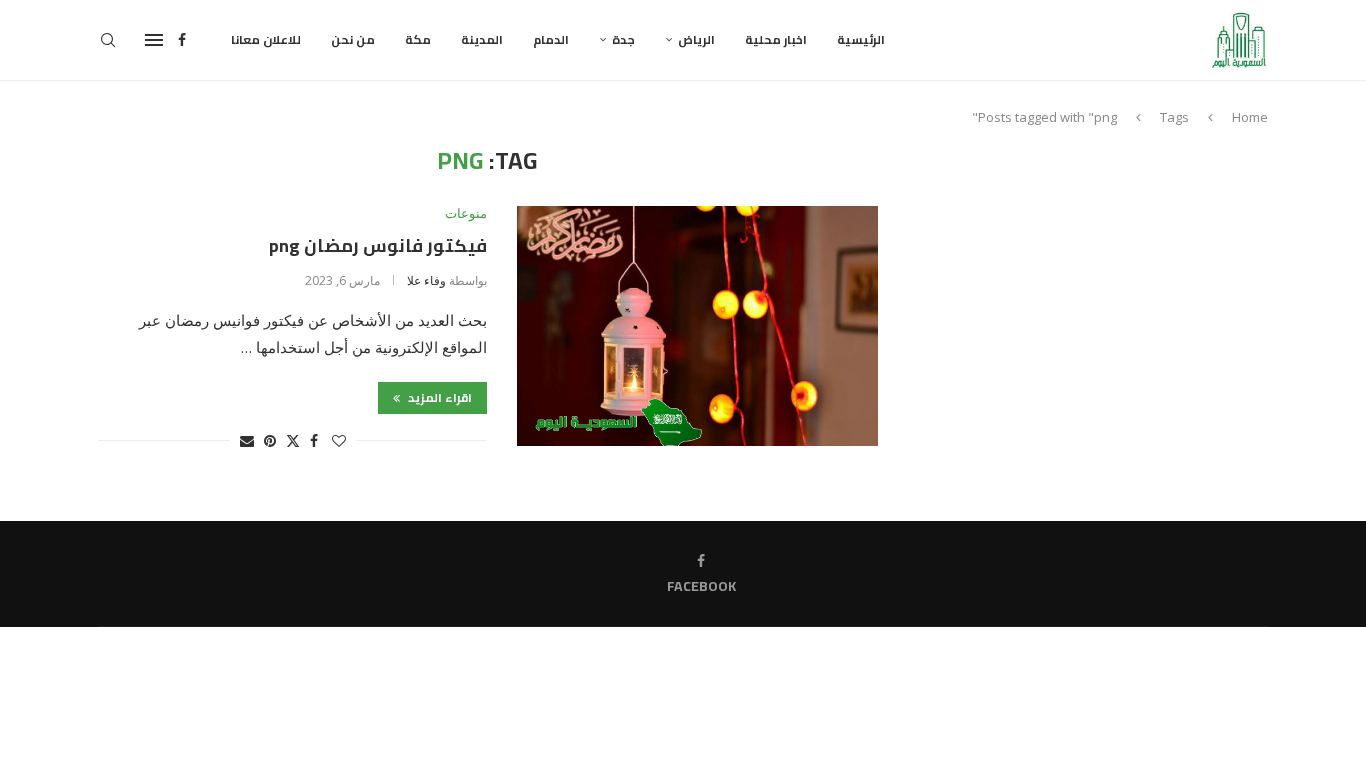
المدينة (482, 39)
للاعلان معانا (266, 39)
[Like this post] (339, 440)
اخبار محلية (776, 39)
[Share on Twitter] (293, 440)
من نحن (353, 39)
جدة (623, 39)
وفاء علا (426, 280)
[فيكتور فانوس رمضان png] (697, 326)
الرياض (696, 39)
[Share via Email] (247, 440)
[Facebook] (182, 40)
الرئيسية (861, 39)
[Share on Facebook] (314, 440)
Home (1250, 117)
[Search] (108, 40)
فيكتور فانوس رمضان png (378, 245)
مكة (418, 39)
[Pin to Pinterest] (270, 440)
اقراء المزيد (438, 397)
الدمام (551, 39)
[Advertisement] (1098, 287)
